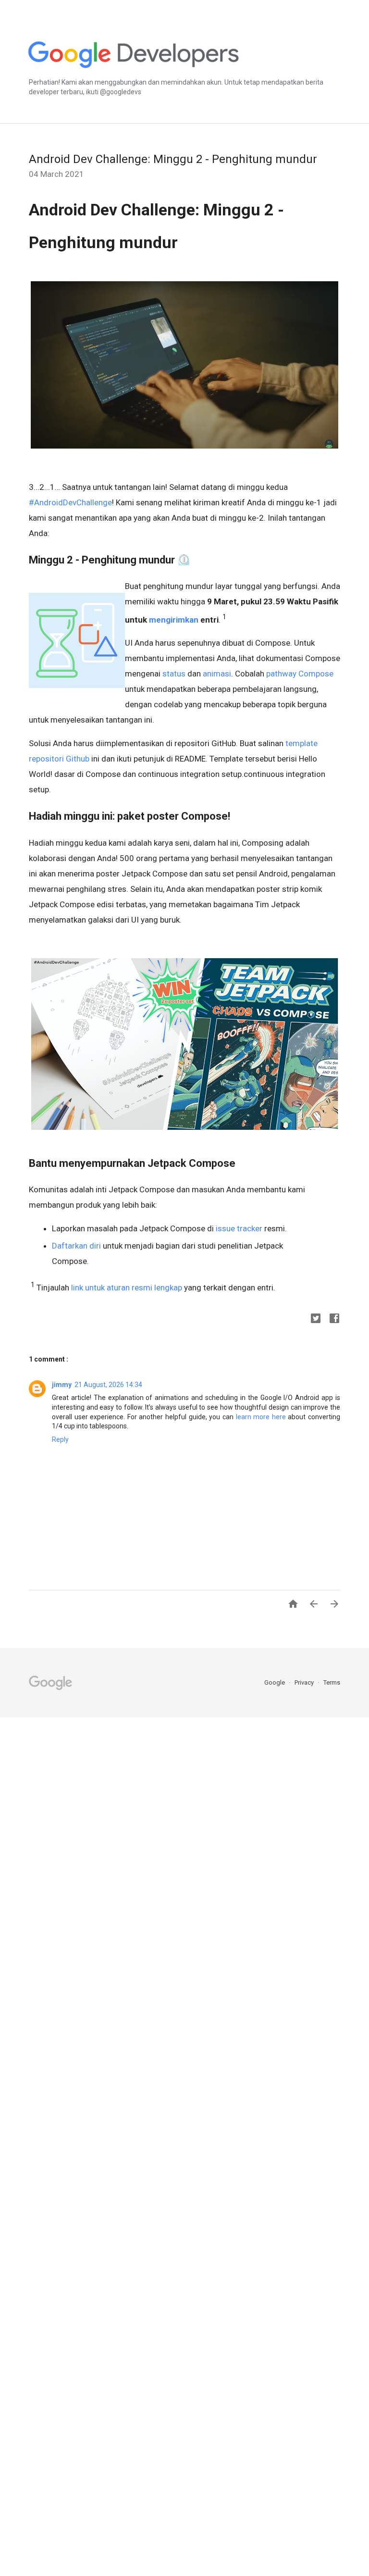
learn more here (261, 1417)
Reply (60, 1439)
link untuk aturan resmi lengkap (127, 1288)
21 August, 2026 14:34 (108, 1385)
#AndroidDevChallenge (70, 502)
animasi (217, 674)
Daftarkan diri (76, 1246)
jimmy (62, 1385)
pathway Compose (300, 674)
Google (275, 1682)
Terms (332, 1682)
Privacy (305, 1682)
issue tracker (239, 1228)
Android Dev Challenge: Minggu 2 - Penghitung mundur (173, 159)
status (174, 674)
